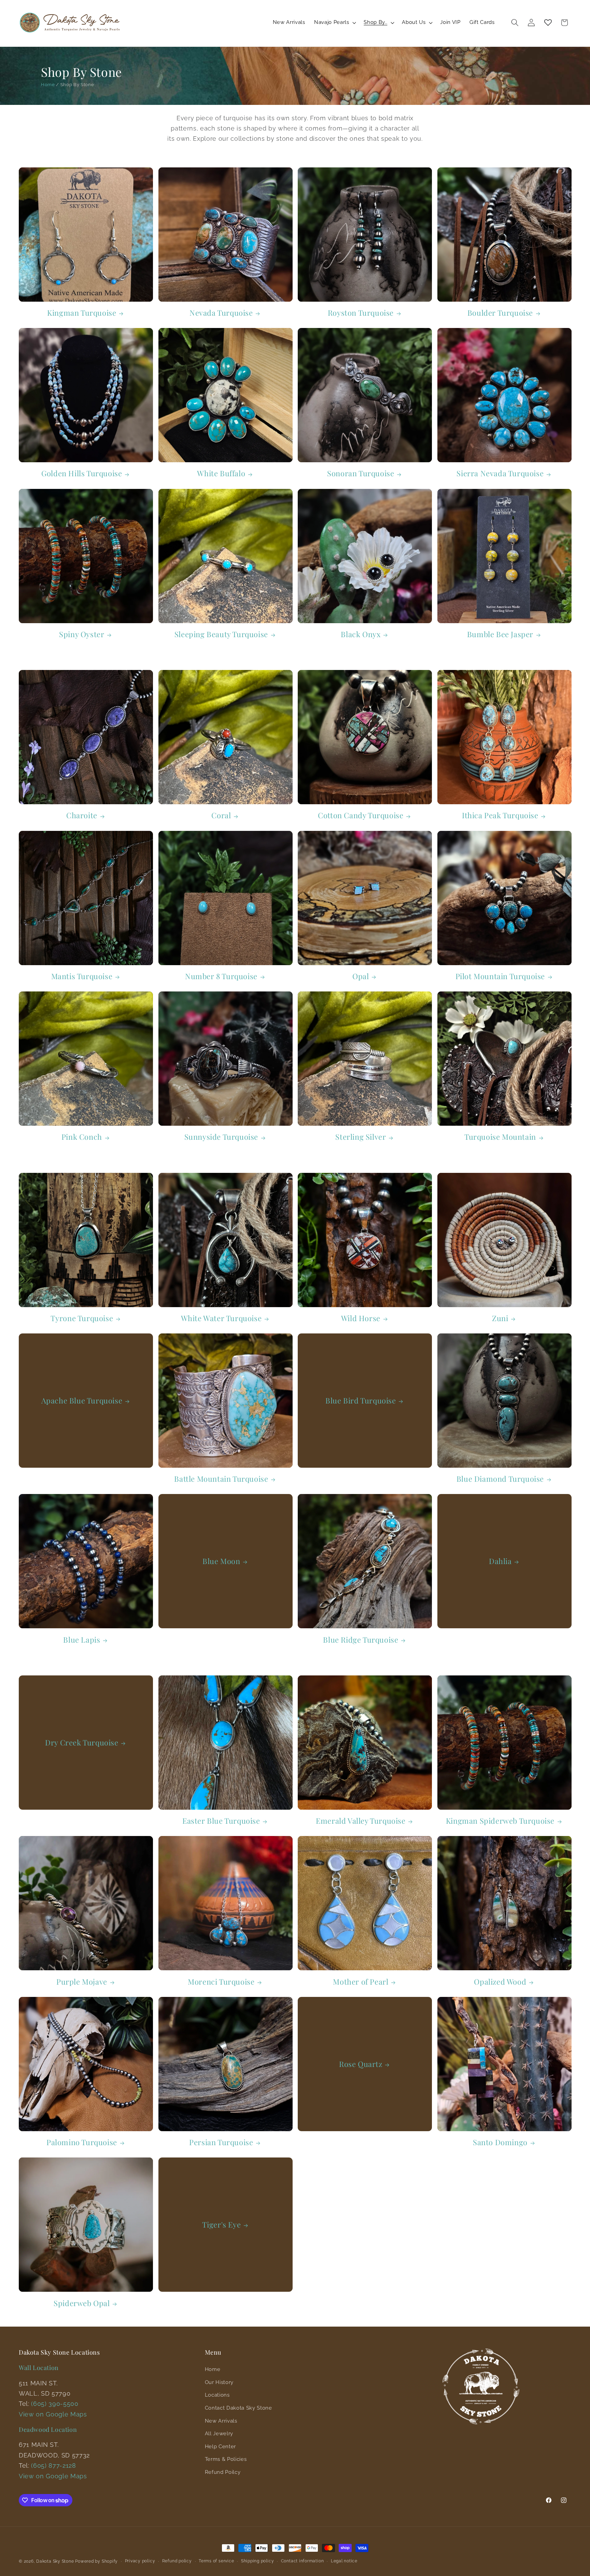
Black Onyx (361, 634)
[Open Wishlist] (548, 23)
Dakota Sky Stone (55, 2561)
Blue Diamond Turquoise (500, 1479)
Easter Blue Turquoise (221, 1821)
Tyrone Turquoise (82, 1318)
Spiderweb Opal (82, 2303)
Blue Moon (221, 1561)
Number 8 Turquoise (221, 976)
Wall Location (39, 2368)
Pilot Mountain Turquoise (500, 976)
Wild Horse (361, 1318)
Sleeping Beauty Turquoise (221, 634)
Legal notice (344, 2561)
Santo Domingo (500, 2142)
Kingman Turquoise (82, 313)
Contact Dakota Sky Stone (238, 2408)
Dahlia (500, 1561)
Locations (217, 2395)
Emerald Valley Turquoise (361, 1821)
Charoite (82, 815)
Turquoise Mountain (500, 1137)
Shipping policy (258, 2561)
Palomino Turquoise (82, 2142)
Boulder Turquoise (500, 313)
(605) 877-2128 (53, 2465)
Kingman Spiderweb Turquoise (500, 1821)
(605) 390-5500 (55, 2404)
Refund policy (177, 2561)
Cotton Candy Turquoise (361, 815)
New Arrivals (221, 2421)
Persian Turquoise (221, 2142)
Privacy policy (140, 2561)
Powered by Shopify (96, 2561)
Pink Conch (82, 1137)
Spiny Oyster (82, 634)
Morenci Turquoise (221, 1982)
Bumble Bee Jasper (500, 634)
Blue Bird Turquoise (361, 1401)
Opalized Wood (500, 1982)
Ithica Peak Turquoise (500, 815)
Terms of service (216, 2561)
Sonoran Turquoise (361, 473)
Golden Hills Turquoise (82, 473)
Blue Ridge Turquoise (361, 1640)
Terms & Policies (226, 2459)
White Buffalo (221, 473)
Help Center (220, 2447)
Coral (221, 815)
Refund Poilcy (223, 2472)
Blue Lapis (82, 1640)
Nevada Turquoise (221, 313)
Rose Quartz (361, 2064)
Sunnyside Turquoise (221, 1137)
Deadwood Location (48, 2429)
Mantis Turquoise (82, 976)
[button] (334, 23)
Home (48, 85)
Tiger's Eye (221, 2225)
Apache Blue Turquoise (82, 1401)
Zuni (500, 1318)
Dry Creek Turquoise (82, 1743)
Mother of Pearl (361, 1982)
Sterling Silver (361, 1137)
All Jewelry (219, 2434)
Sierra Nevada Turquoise (500, 473)
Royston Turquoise (361, 313)
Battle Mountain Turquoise (221, 1479)
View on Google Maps (53, 2414)
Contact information (303, 2561)
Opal (361, 976)
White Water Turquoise (221, 1318)
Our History (219, 2382)
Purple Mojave (82, 1982)
